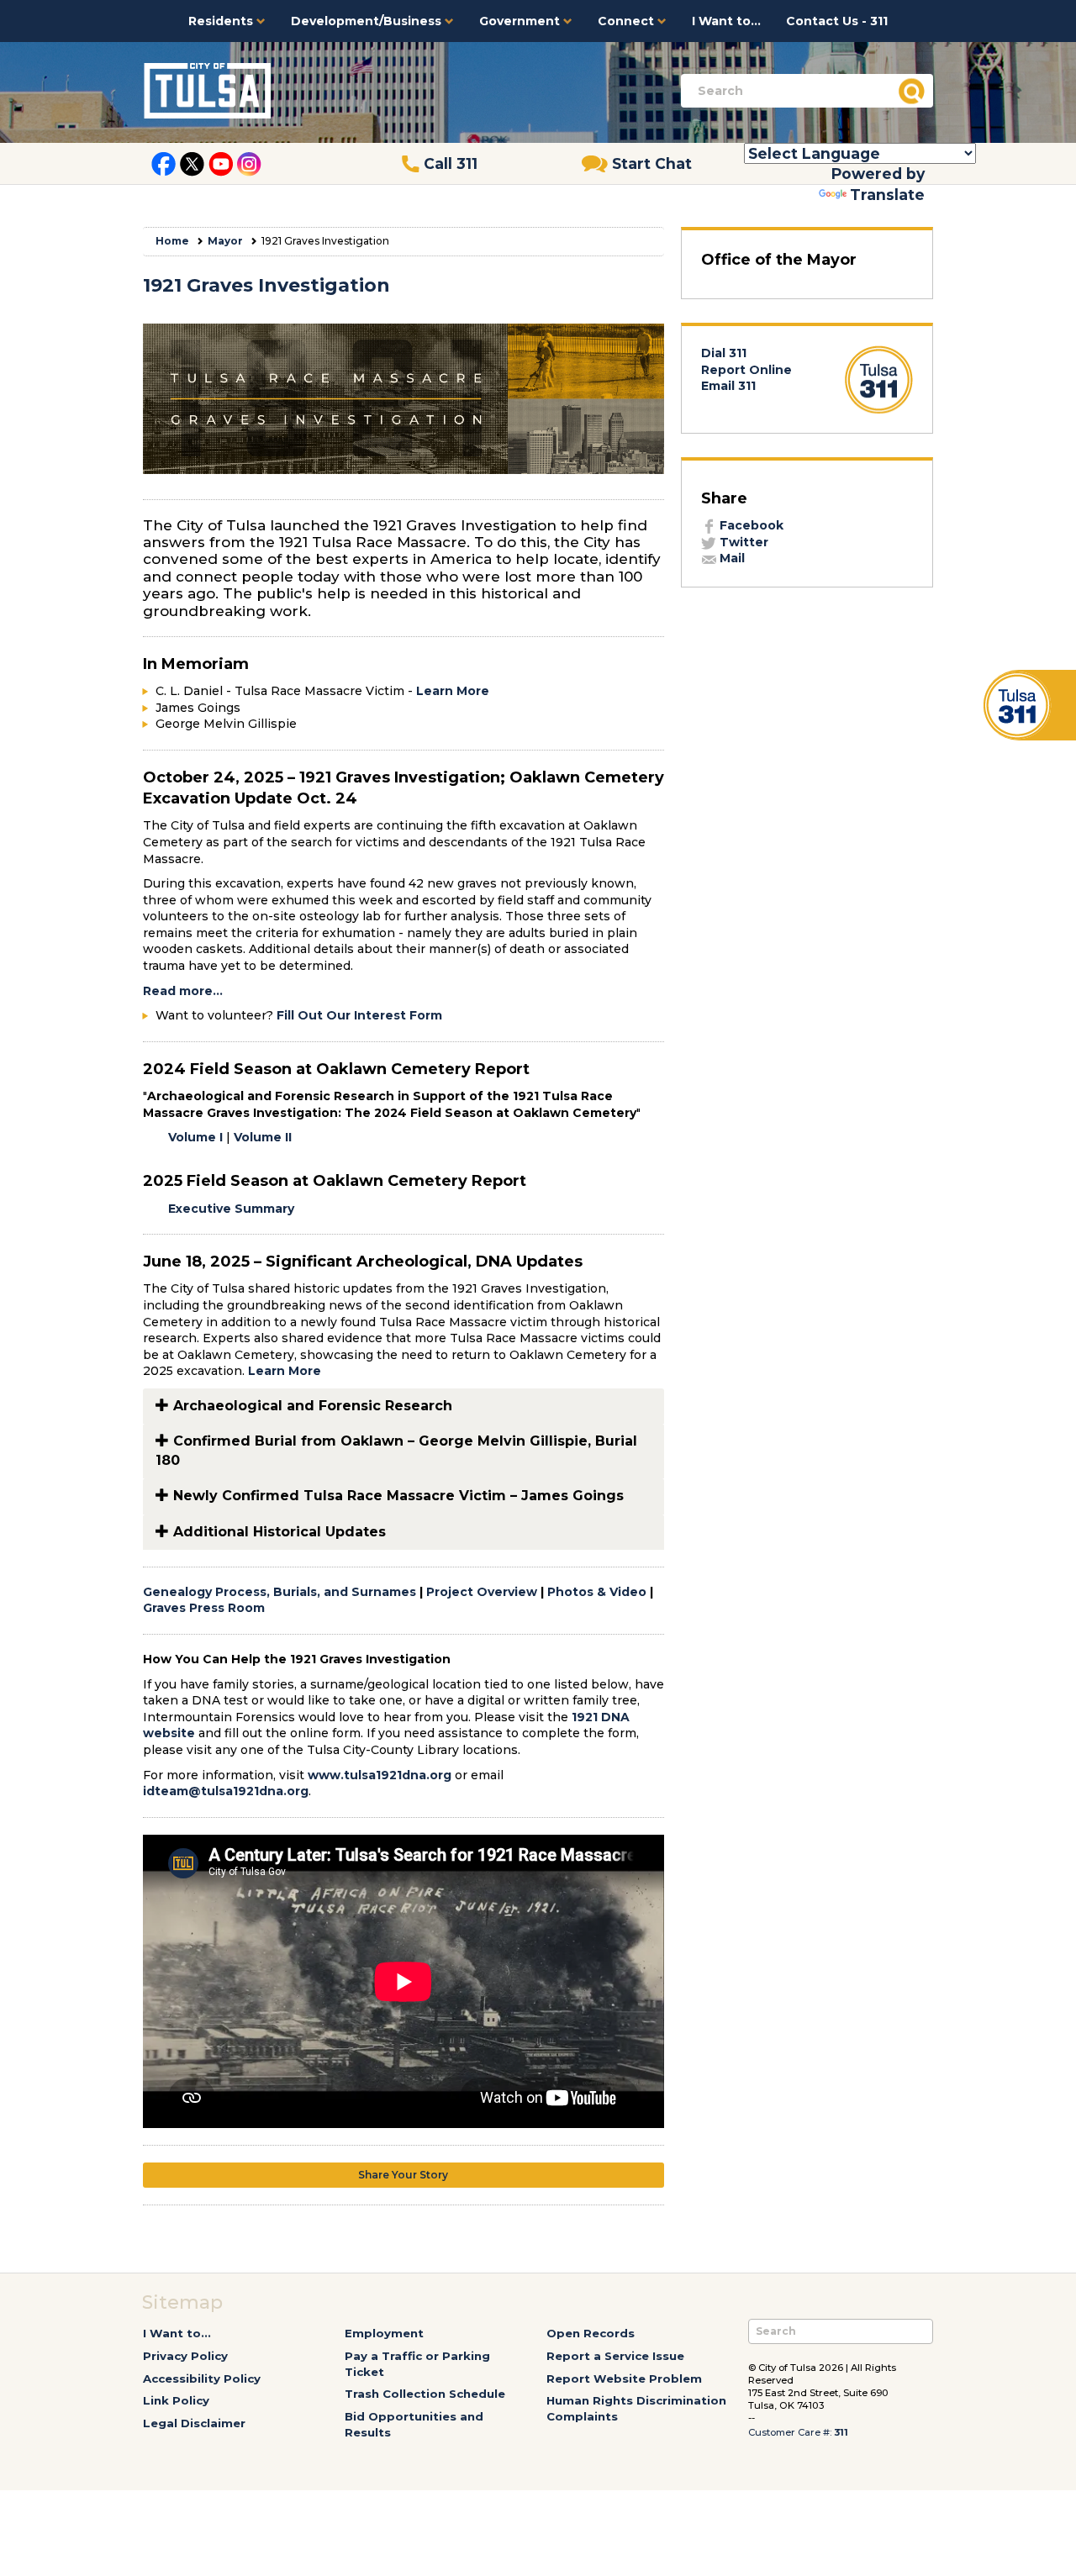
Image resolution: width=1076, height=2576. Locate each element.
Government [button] (521, 21)
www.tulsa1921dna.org (380, 1775)
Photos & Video (597, 1592)
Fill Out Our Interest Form (359, 1015)
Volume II (263, 1137)
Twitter (742, 542)
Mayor (225, 241)
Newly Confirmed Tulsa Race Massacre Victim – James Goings (396, 1496)
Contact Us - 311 (837, 21)
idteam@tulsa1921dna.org (226, 1791)
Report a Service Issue (615, 2356)
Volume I (195, 1137)
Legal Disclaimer (194, 2423)
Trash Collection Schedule (425, 2394)
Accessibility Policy (202, 2378)
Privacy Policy (185, 2356)
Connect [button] (628, 21)
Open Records (591, 2333)
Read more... (183, 991)
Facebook (750, 525)
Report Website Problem (624, 2378)
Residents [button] (222, 21)
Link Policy (176, 2400)
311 (841, 2432)
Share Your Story (403, 2175)
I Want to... (726, 21)
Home (172, 241)
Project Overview (482, 1592)
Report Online (746, 370)
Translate (887, 195)
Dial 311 (724, 353)
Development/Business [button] (368, 21)
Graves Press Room (204, 1608)
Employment (384, 2333)
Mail (731, 558)
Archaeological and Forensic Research (311, 1406)
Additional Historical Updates (277, 1532)
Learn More (454, 691)
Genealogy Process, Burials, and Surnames (280, 1592)
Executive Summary (231, 1209)
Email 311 (728, 386)
